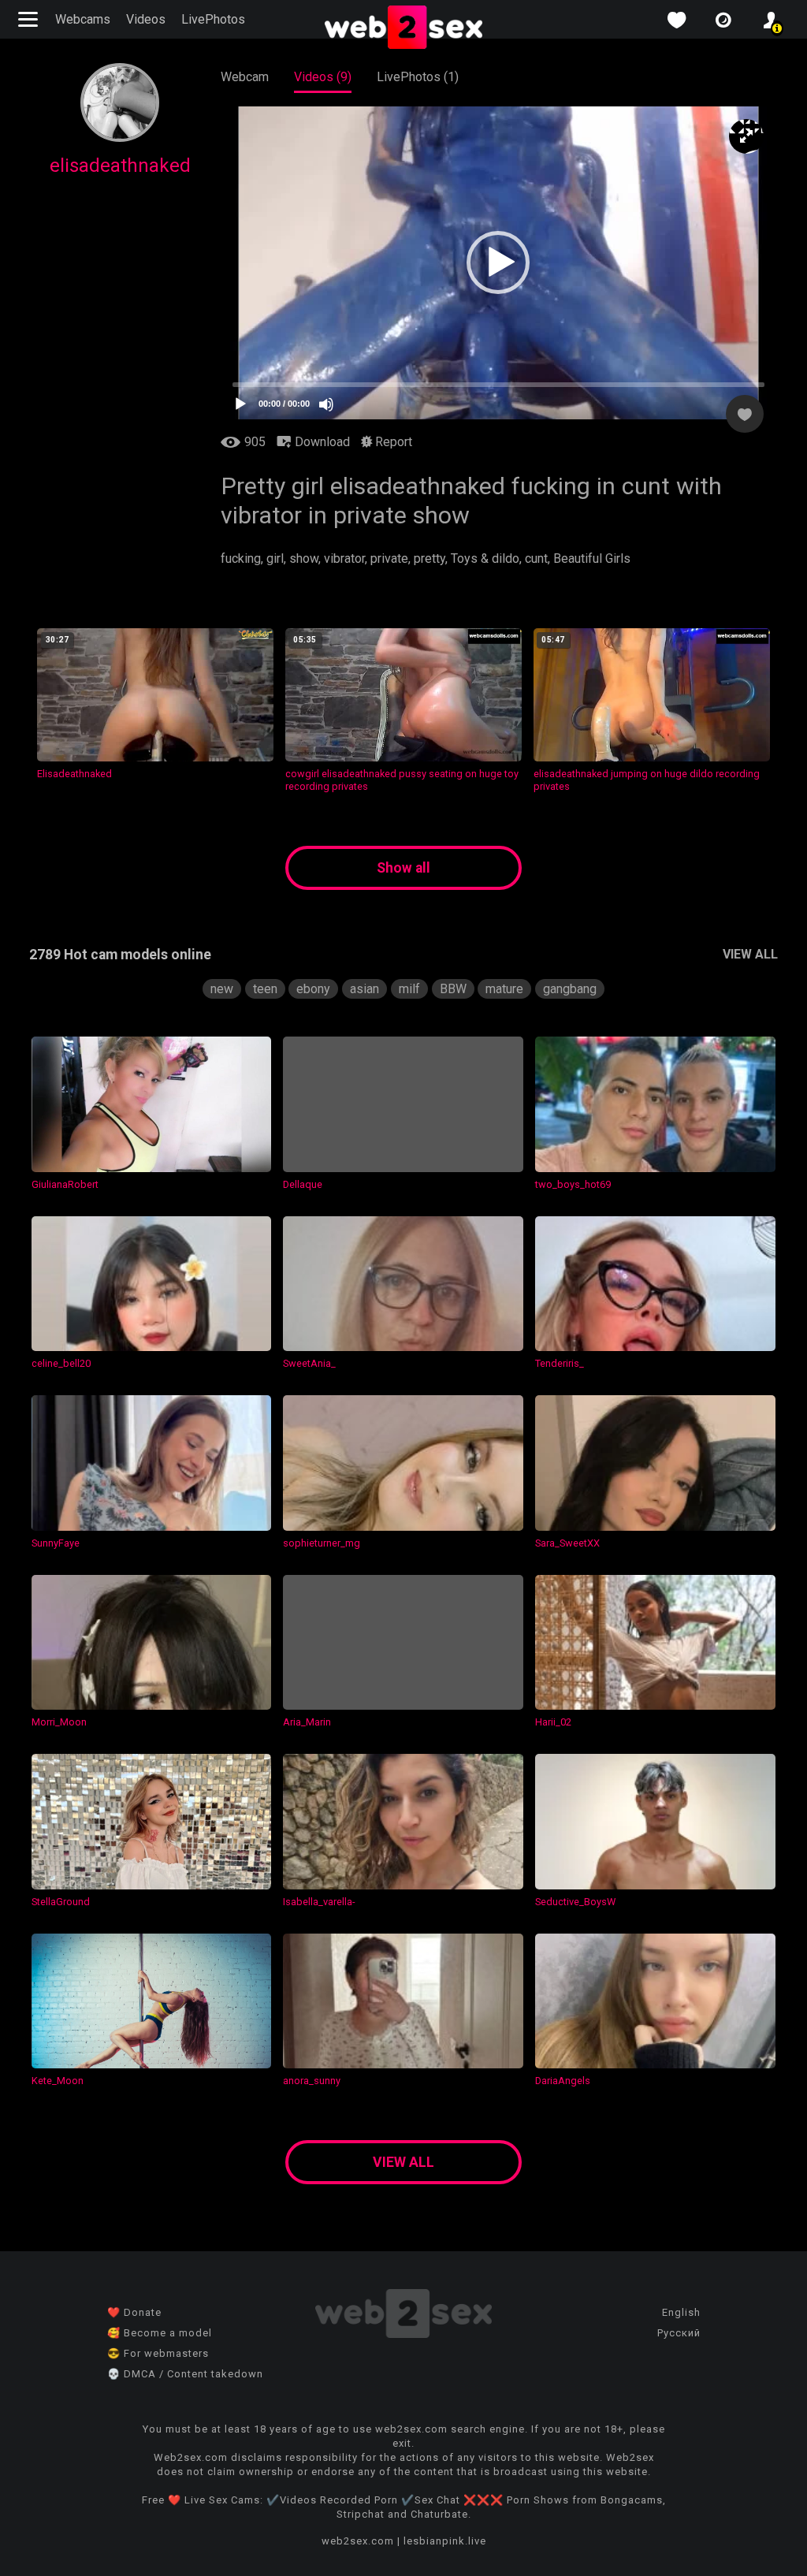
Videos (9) (323, 77)
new (222, 989)
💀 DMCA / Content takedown (185, 2374)
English (681, 2312)
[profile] (771, 20)
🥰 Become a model (160, 2333)
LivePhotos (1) (418, 77)
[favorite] (676, 20)
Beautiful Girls (592, 558)
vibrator (344, 558)
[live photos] (723, 20)
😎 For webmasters (158, 2353)
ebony (313, 989)
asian (364, 989)
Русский (679, 2333)
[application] (498, 263)
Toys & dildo (485, 558)
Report (392, 442)
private (389, 558)
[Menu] (30, 19)
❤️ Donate (134, 2312)
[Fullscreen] (746, 136)
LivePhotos (213, 19)
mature (504, 989)
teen (265, 989)
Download (321, 442)
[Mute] (326, 404)
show (304, 558)
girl (275, 558)
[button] (498, 262)
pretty (430, 558)
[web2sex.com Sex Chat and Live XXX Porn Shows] (403, 28)
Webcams (83, 19)
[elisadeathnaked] (120, 138)
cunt (536, 558)
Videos (146, 19)
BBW (453, 989)
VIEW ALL (750, 954)
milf (409, 989)
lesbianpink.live (445, 2541)
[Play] (240, 404)
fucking (241, 558)
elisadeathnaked (120, 166)
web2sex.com (358, 2541)
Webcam (245, 77)
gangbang (570, 989)
